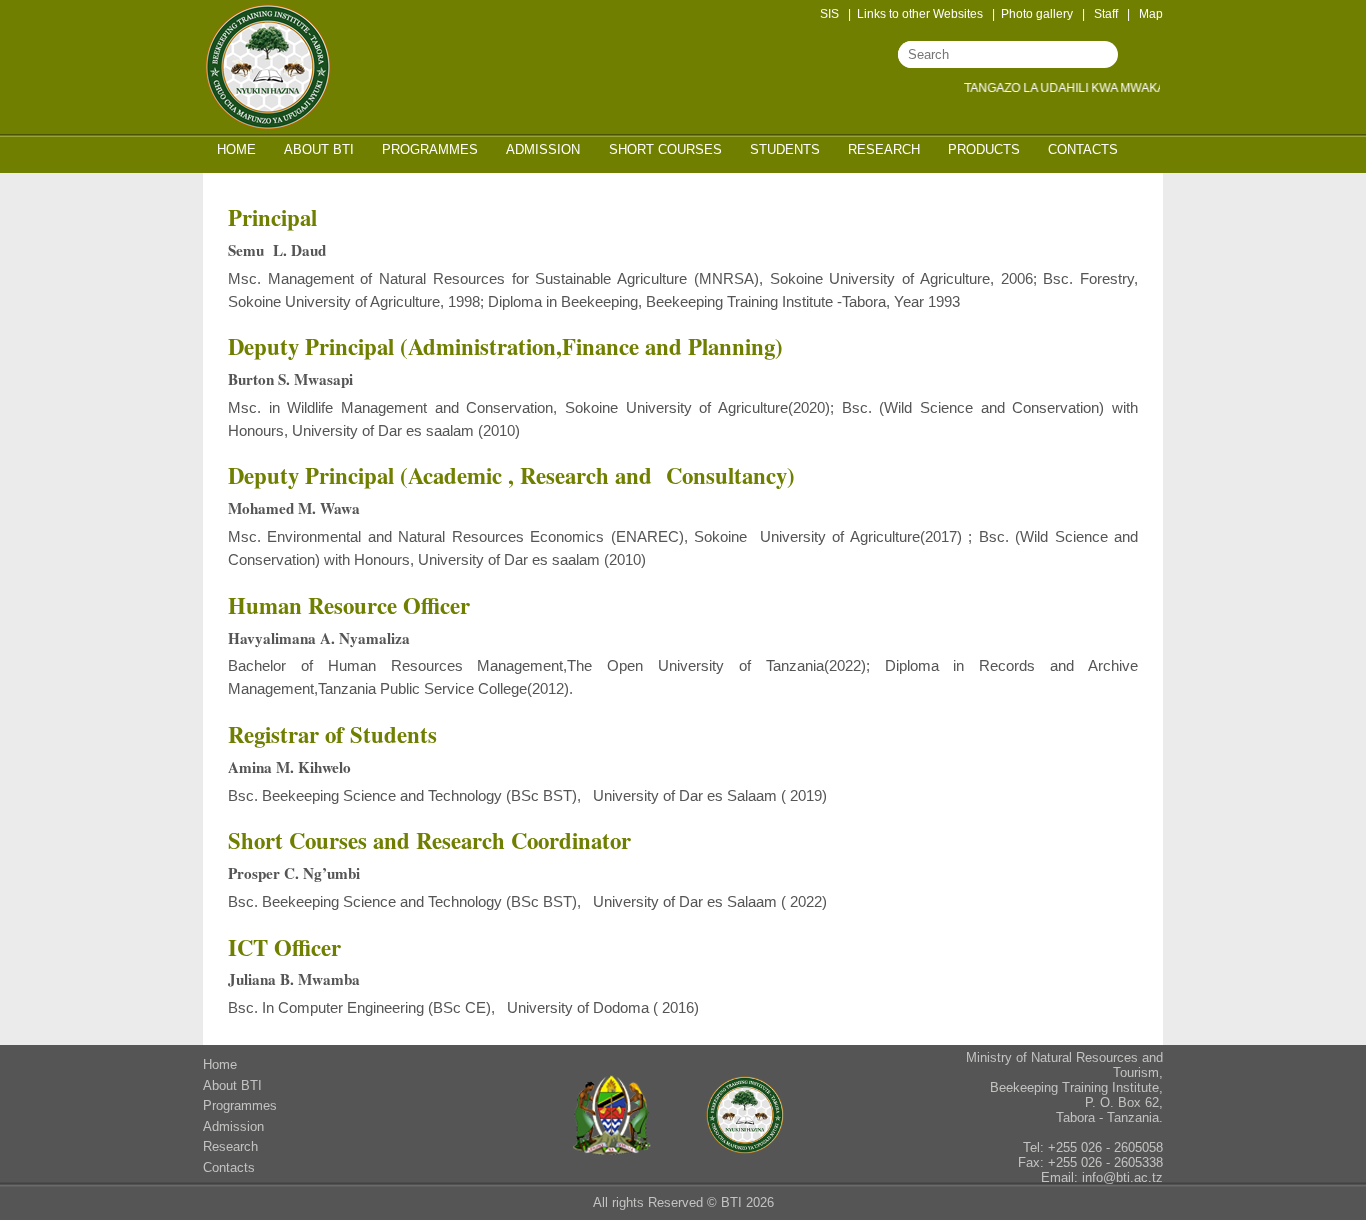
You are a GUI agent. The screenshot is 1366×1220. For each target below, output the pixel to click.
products (984, 149)
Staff (1106, 14)
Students (785, 149)
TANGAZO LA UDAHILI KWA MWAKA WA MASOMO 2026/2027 (1128, 88)
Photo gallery (1037, 14)
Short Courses (665, 149)
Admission (543, 149)
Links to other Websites (920, 14)
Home (236, 149)
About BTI (319, 149)
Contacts (1083, 149)
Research (884, 149)
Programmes (430, 149)
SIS (829, 14)
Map (1151, 14)
